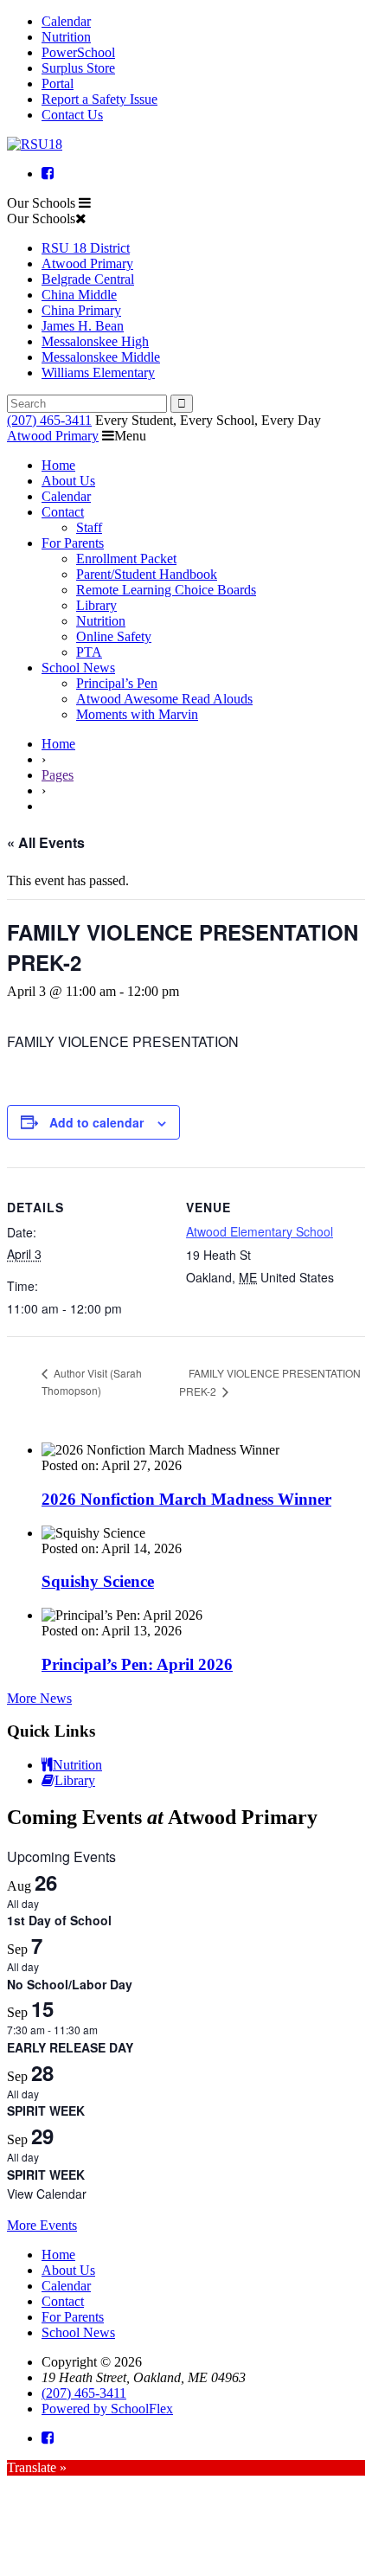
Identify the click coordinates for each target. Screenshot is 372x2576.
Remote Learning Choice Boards (166, 590)
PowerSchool (78, 52)
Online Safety (114, 636)
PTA (89, 652)
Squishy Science (98, 1581)
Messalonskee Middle (101, 357)
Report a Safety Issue (99, 99)
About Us (68, 481)
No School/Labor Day (70, 1984)
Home (58, 465)
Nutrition (66, 37)
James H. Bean (83, 326)
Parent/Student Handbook (147, 574)
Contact (63, 512)
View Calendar (47, 2194)
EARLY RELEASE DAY (70, 2047)
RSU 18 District (86, 248)
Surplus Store (78, 68)
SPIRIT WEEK (46, 2110)
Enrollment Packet (126, 559)
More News (39, 1698)
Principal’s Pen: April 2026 (137, 1664)
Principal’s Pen (117, 683)
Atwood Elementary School (260, 1231)
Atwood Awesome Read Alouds (164, 699)
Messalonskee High (95, 341)
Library (96, 605)
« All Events (46, 842)
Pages (58, 775)
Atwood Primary (87, 263)
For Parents (73, 543)
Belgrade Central (88, 279)
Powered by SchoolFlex (107, 2409)
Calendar (66, 21)
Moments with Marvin (137, 714)
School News (78, 668)
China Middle (79, 295)
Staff (89, 527)
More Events (42, 2225)
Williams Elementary (98, 373)
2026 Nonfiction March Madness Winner (186, 1499)
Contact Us (72, 115)
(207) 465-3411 (49, 420)
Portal (58, 84)
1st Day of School (59, 1920)
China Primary (81, 310)
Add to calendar (96, 1122)
